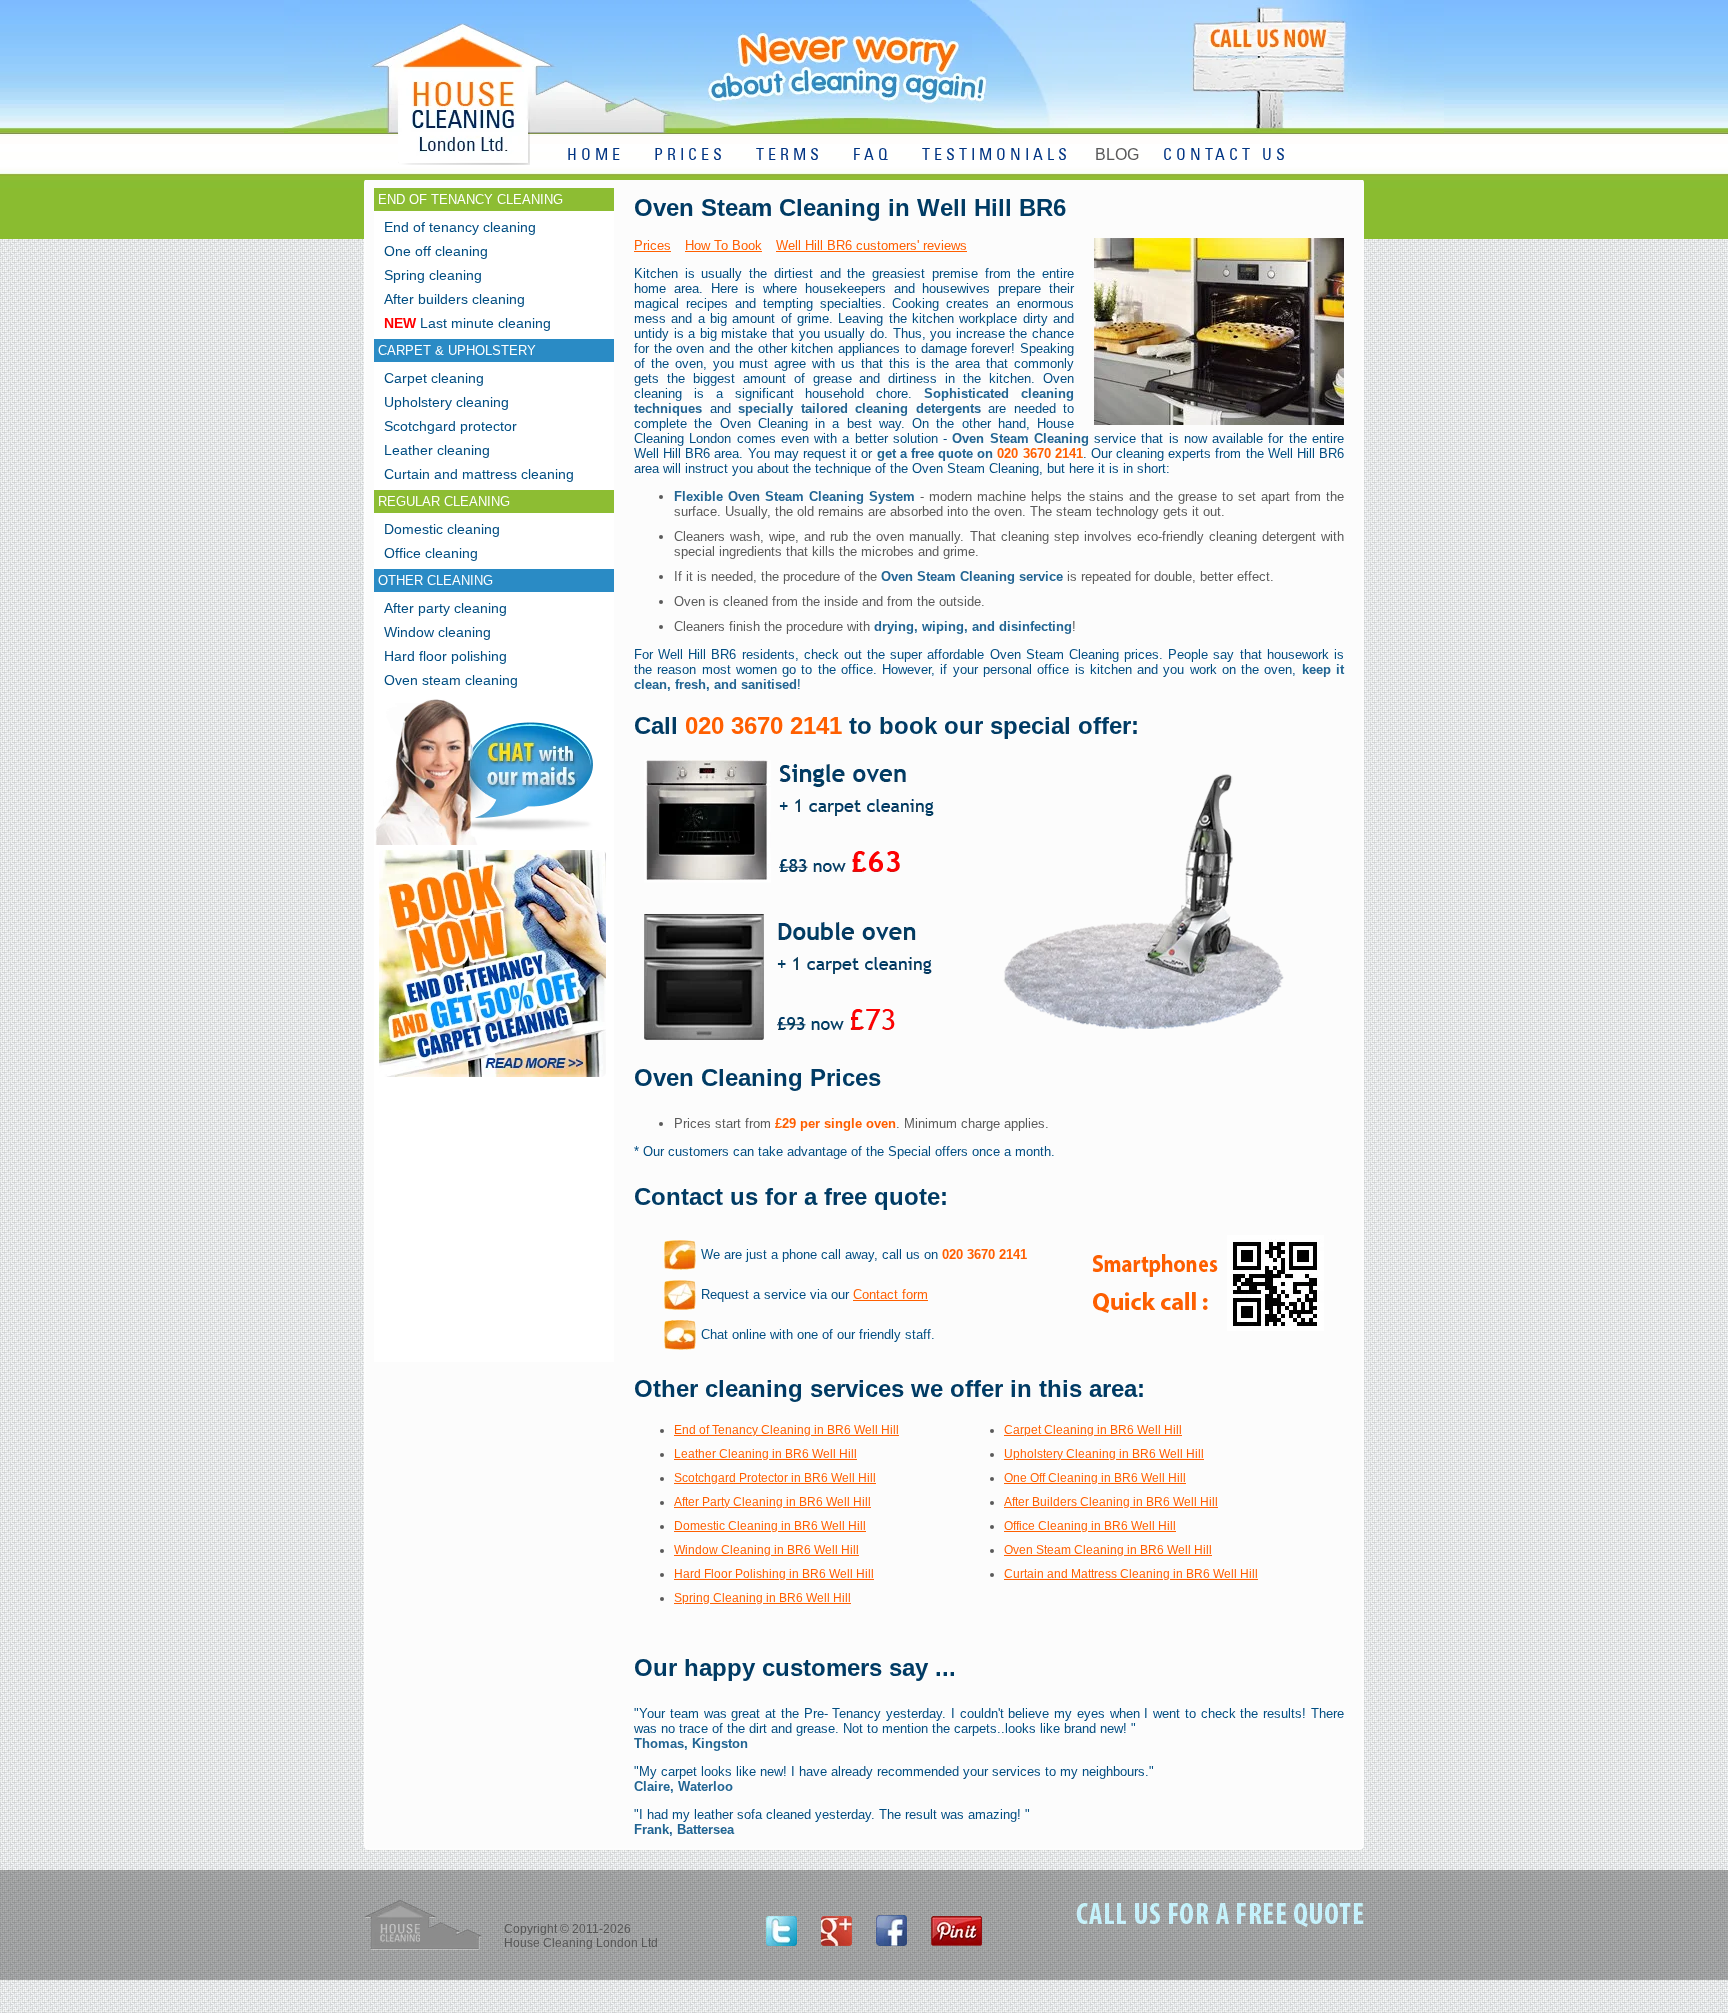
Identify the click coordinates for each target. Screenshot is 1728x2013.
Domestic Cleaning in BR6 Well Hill (770, 1526)
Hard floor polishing (445, 656)
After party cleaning (445, 608)
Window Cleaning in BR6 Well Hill (766, 1550)
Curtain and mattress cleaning (479, 474)
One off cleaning (436, 251)
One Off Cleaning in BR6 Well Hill (1095, 1478)
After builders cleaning (454, 299)
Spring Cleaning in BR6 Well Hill (762, 1598)
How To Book (723, 245)
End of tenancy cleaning (460, 227)
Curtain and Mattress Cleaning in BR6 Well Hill (1131, 1574)
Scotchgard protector (450, 426)
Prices (652, 245)
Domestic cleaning (442, 529)
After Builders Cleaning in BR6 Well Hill (1111, 1502)
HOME (595, 155)
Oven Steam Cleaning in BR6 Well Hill (1108, 1550)
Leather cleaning (437, 450)
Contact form (890, 1294)
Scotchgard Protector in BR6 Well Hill (775, 1478)
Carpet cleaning (434, 378)
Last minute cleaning (467, 323)
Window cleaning (437, 632)
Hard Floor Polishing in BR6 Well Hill (774, 1574)
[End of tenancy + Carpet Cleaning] (492, 1076)
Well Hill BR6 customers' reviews (871, 245)
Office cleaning (431, 553)
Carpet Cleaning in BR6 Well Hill (1093, 1430)
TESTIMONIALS (996, 155)
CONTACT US (1226, 155)
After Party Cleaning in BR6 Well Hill (772, 1502)
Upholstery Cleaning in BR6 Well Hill (1104, 1454)
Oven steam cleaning (451, 680)
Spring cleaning (433, 275)
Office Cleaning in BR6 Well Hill (1090, 1526)
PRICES (690, 155)
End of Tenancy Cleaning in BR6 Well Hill (786, 1430)
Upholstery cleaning (446, 402)
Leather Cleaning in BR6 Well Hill (765, 1454)
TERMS (789, 155)
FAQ (872, 155)
